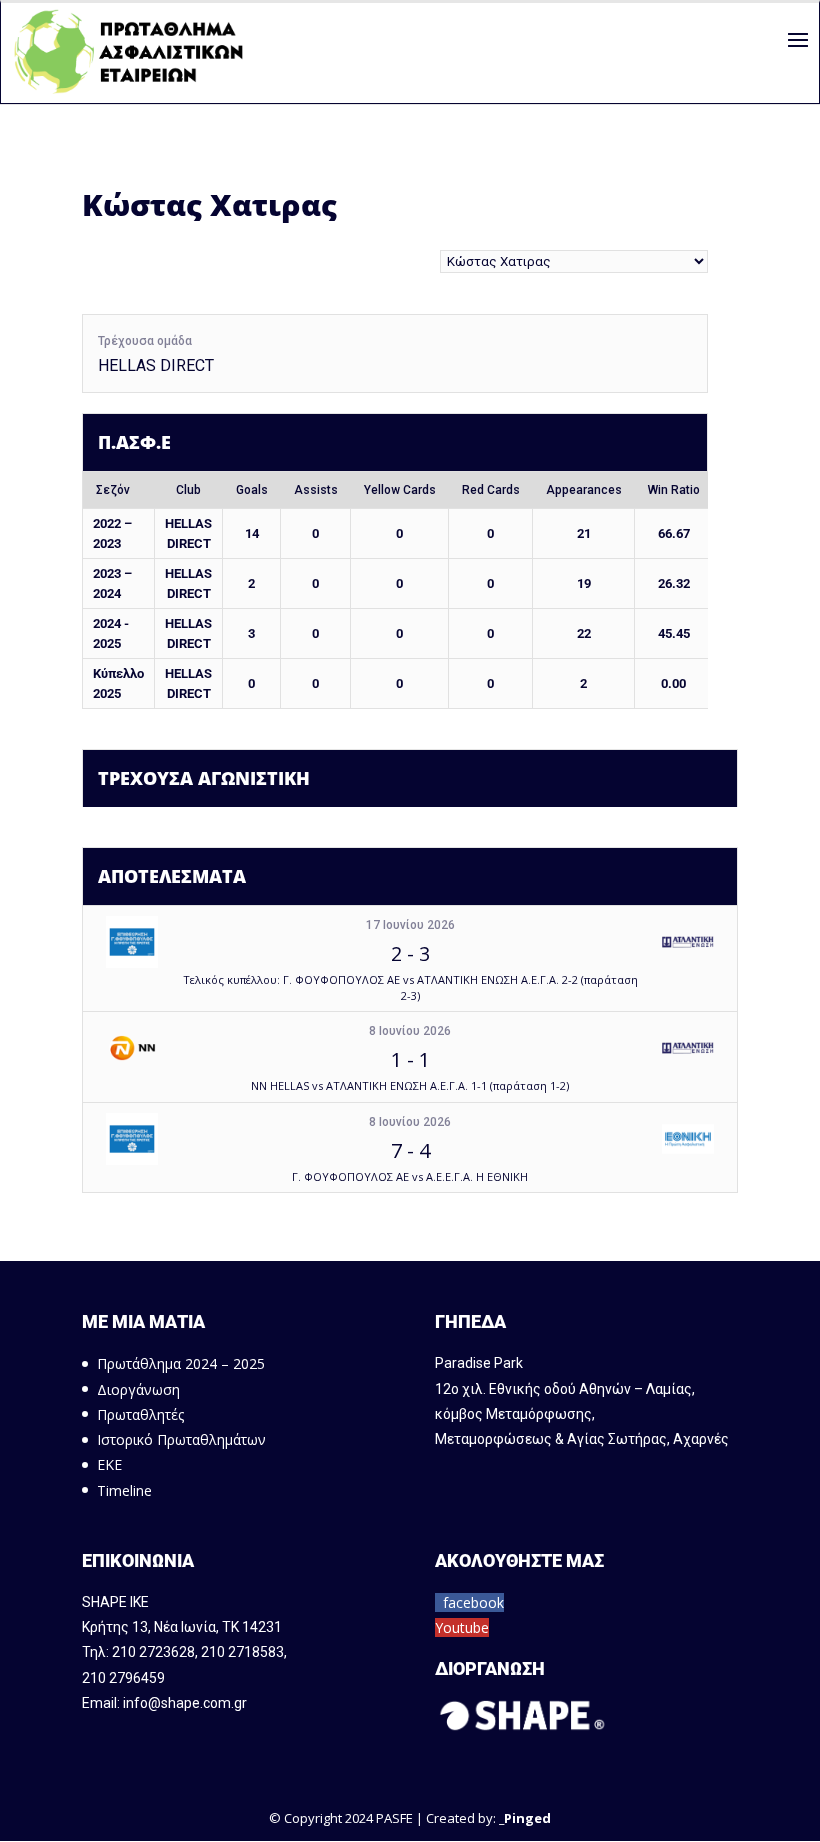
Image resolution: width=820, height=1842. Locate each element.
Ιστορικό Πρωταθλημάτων (181, 1439)
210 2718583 (242, 1652)
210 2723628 (153, 1652)
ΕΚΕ (109, 1464)
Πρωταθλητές (140, 1414)
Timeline (124, 1490)
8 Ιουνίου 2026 (410, 1031)
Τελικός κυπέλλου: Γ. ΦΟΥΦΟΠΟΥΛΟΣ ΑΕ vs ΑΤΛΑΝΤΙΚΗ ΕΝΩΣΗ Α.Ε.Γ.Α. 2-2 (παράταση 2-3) (410, 987)
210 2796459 (123, 1678)
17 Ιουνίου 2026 (410, 925)
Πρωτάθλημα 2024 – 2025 (181, 1363)
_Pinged (525, 1818)
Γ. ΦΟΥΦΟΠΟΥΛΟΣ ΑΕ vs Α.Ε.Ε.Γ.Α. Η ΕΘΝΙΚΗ (410, 1176)
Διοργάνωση (138, 1389)
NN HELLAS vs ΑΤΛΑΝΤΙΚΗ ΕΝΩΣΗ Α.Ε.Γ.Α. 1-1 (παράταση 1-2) (410, 1085)
